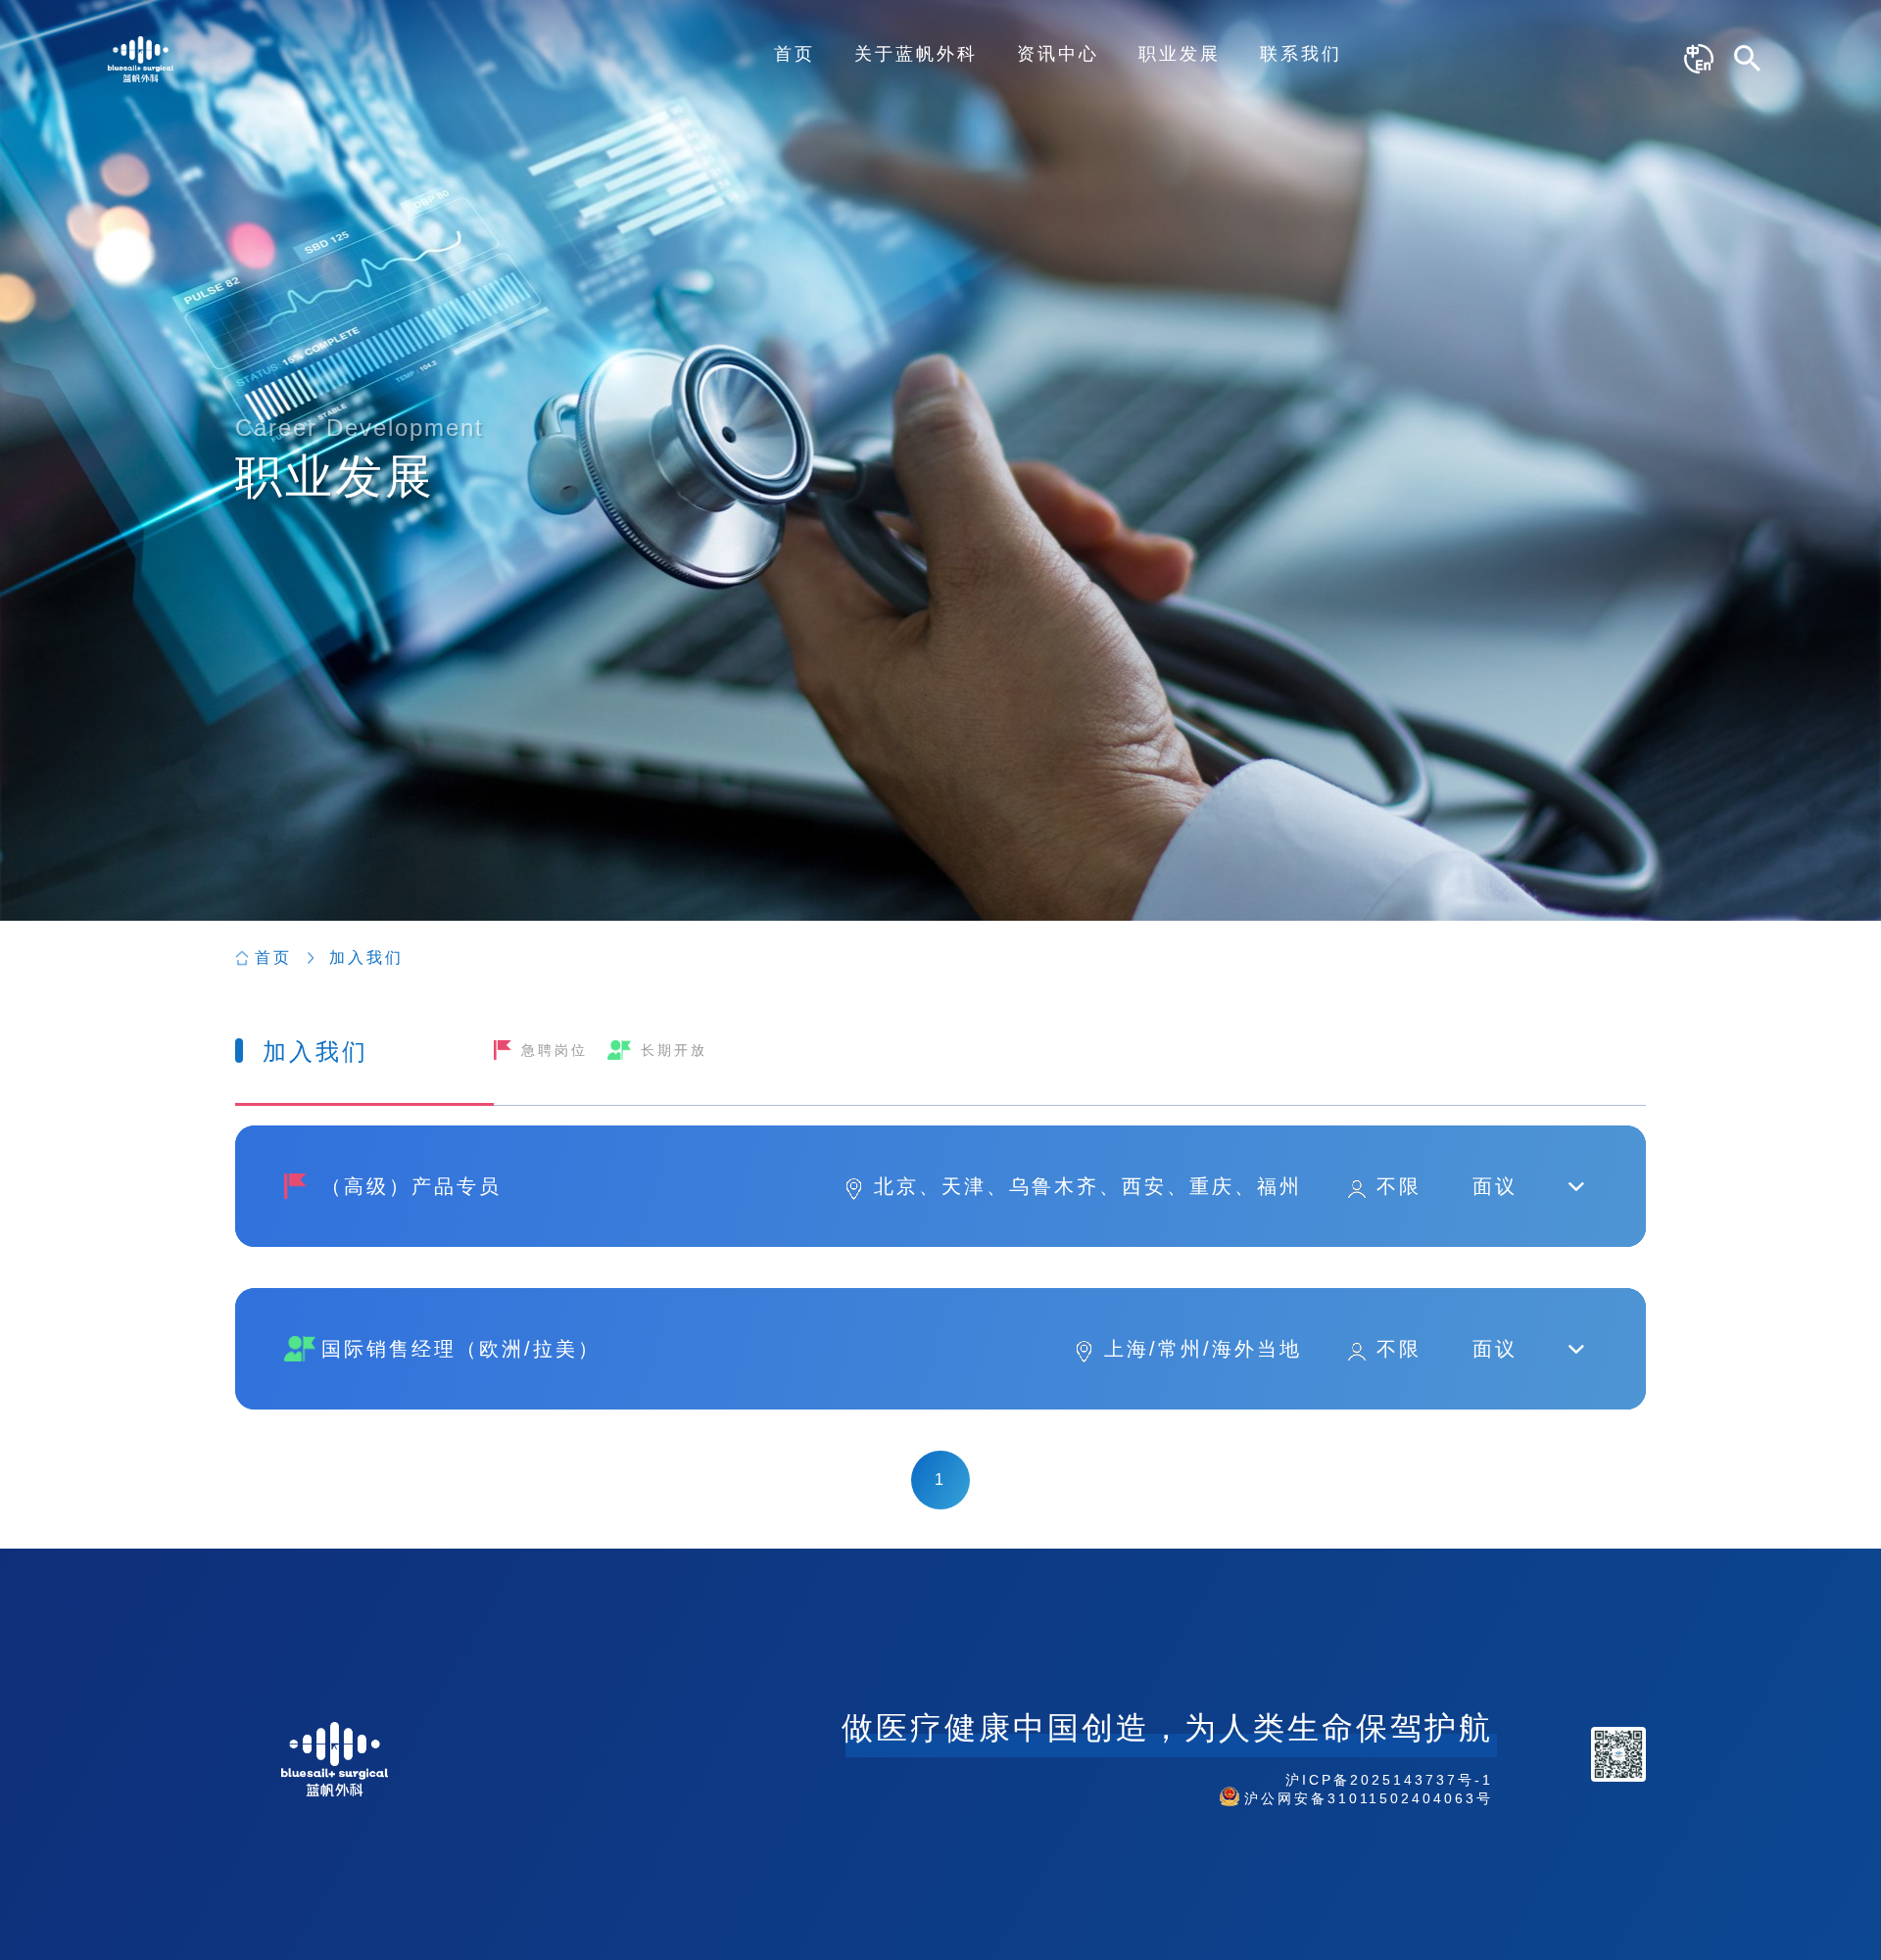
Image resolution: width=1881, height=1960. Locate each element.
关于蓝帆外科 (916, 54)
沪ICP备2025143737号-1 (1389, 1780)
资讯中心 (1058, 54)
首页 (795, 54)
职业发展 (1180, 54)
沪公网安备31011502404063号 (1369, 1798)
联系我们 (1301, 54)
